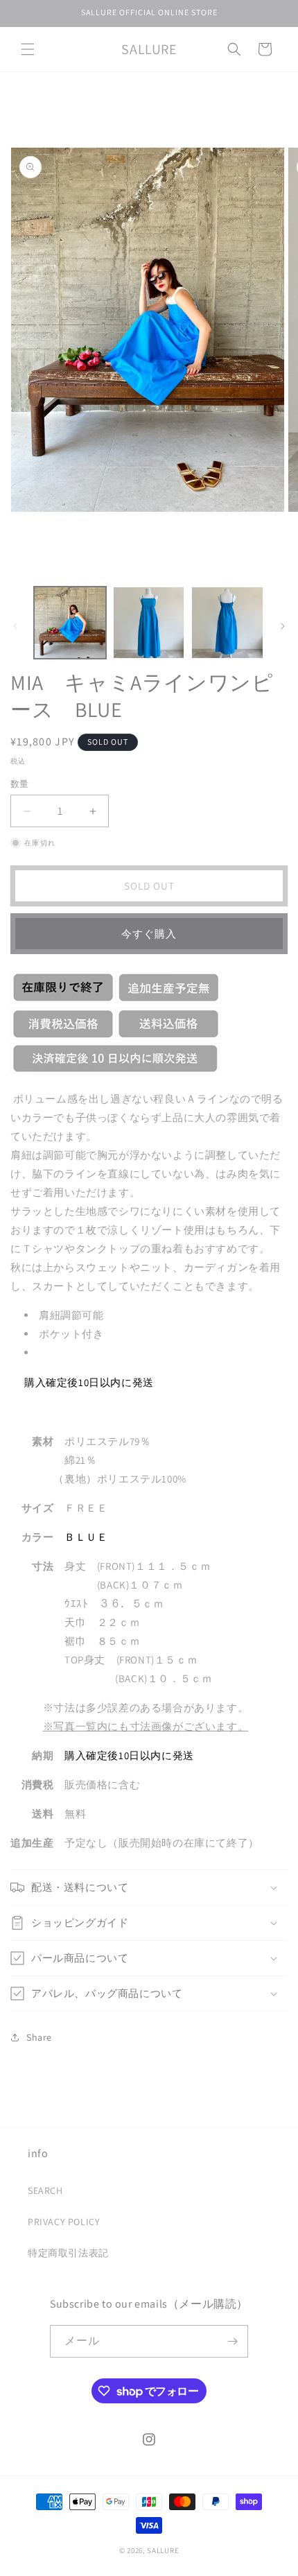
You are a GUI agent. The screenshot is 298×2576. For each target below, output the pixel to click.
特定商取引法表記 (68, 2253)
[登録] (232, 2341)
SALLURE (163, 2550)
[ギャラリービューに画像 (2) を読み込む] (149, 623)
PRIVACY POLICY (64, 2222)
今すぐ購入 (149, 934)
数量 (20, 784)
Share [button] (39, 2037)
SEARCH (45, 2190)
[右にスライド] (283, 626)
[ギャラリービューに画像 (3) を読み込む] (227, 623)
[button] (28, 49)
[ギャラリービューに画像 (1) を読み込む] (70, 623)
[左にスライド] (15, 626)
